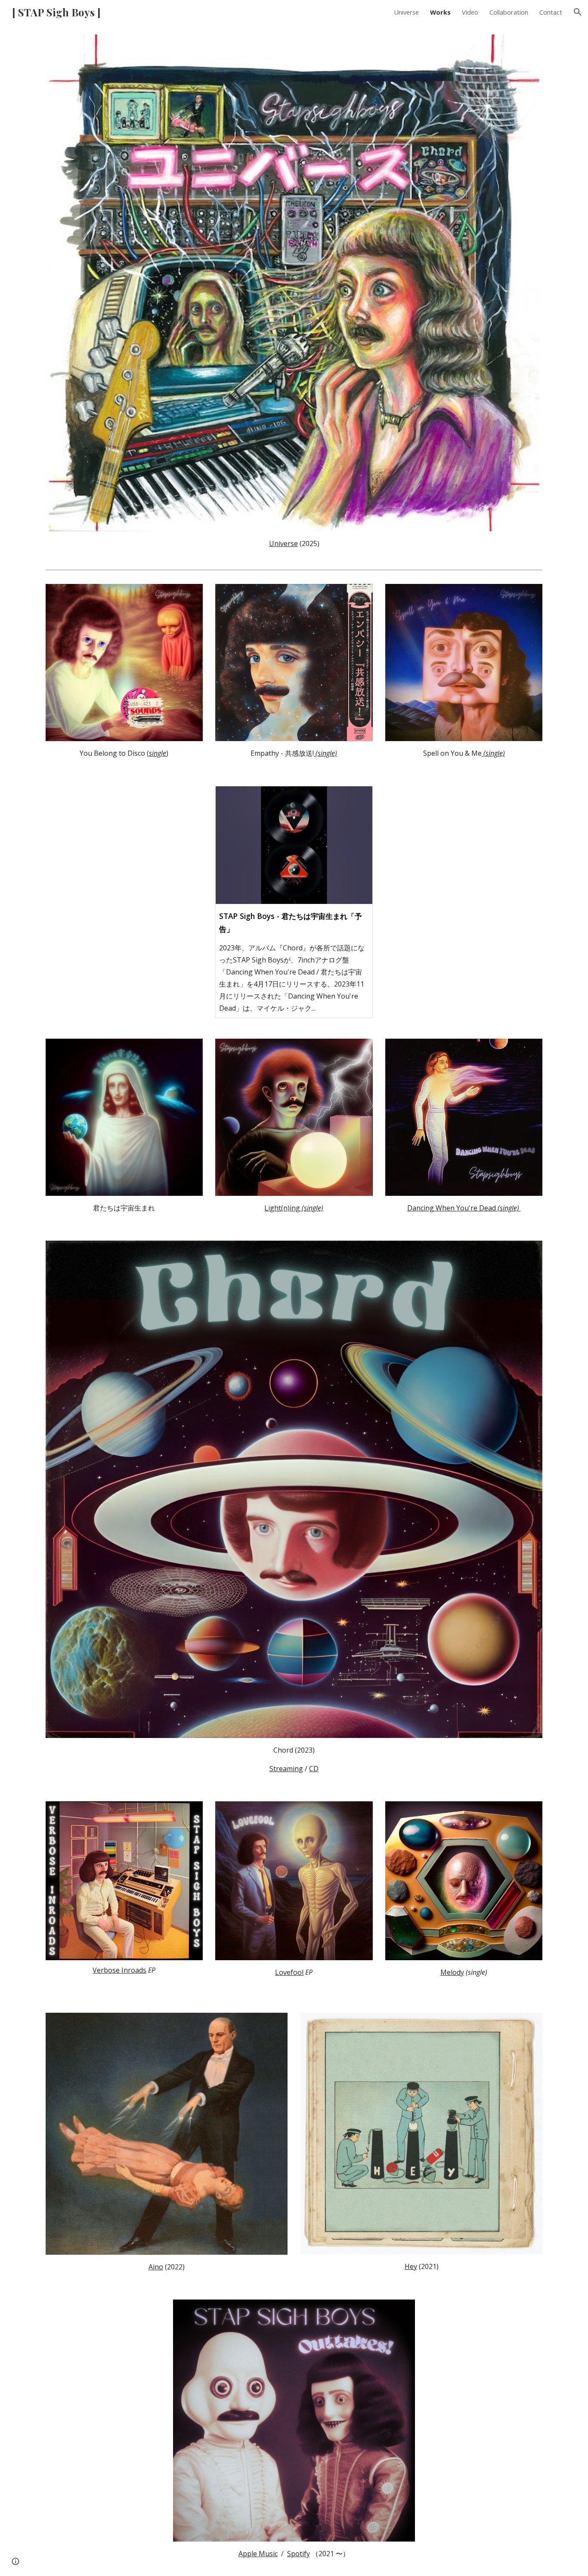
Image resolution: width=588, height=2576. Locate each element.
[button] (578, 12)
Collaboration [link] (509, 12)
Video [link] (470, 12)
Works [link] (440, 12)
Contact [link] (551, 12)
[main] (294, 543)
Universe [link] (406, 12)
